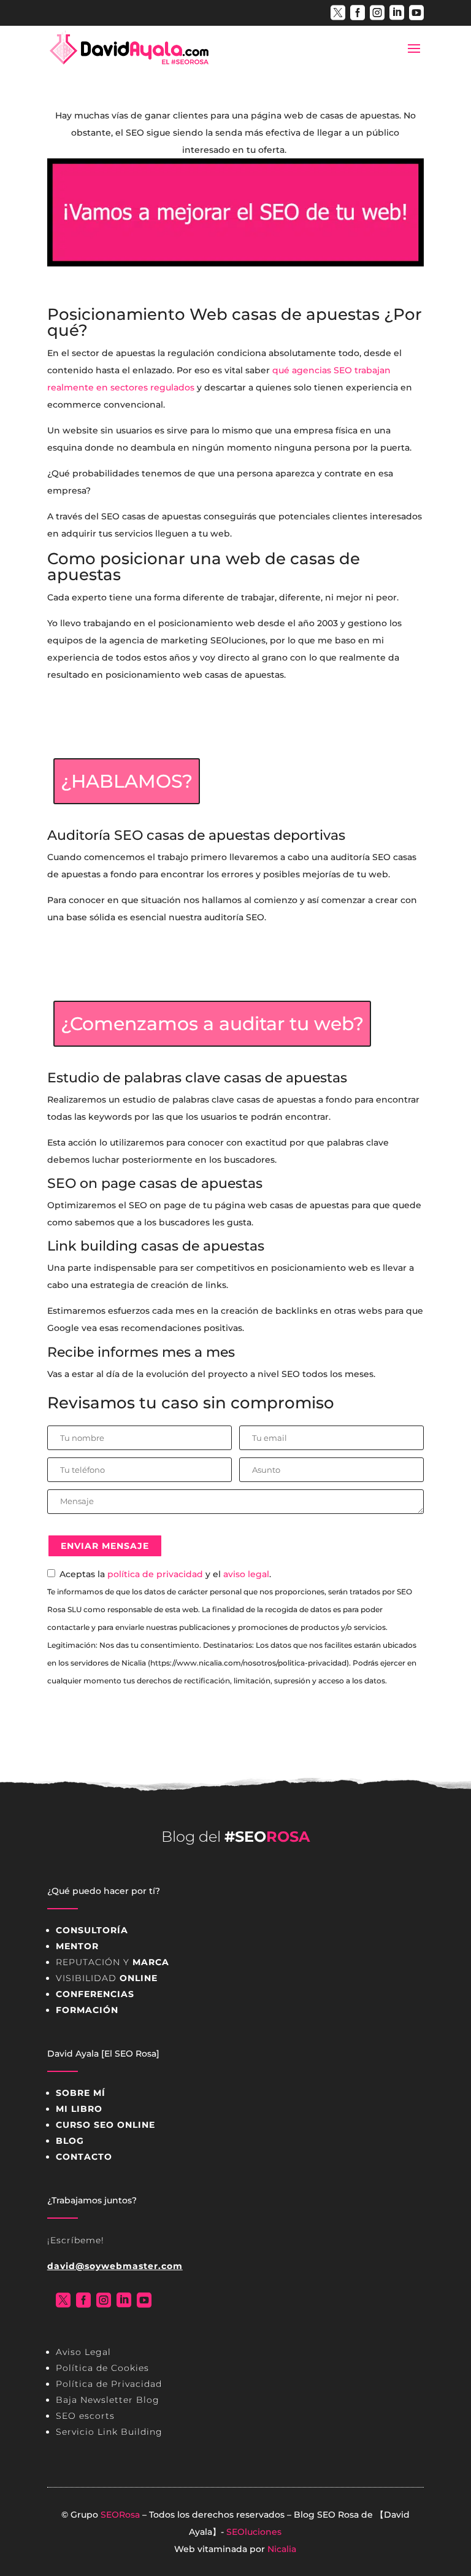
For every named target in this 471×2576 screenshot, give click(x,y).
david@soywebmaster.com (115, 2266)
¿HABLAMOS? (127, 781)
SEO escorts (85, 2416)
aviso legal (246, 1574)
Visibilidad (107, 1978)
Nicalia (282, 2549)
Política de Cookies (102, 2368)
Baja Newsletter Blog (108, 2400)
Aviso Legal (83, 2352)
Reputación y (113, 1962)
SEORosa (120, 2515)
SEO (326, 2515)
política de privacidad (155, 1574)
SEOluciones (254, 2532)
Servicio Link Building (109, 2432)
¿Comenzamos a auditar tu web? (212, 1024)
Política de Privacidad (109, 2384)
